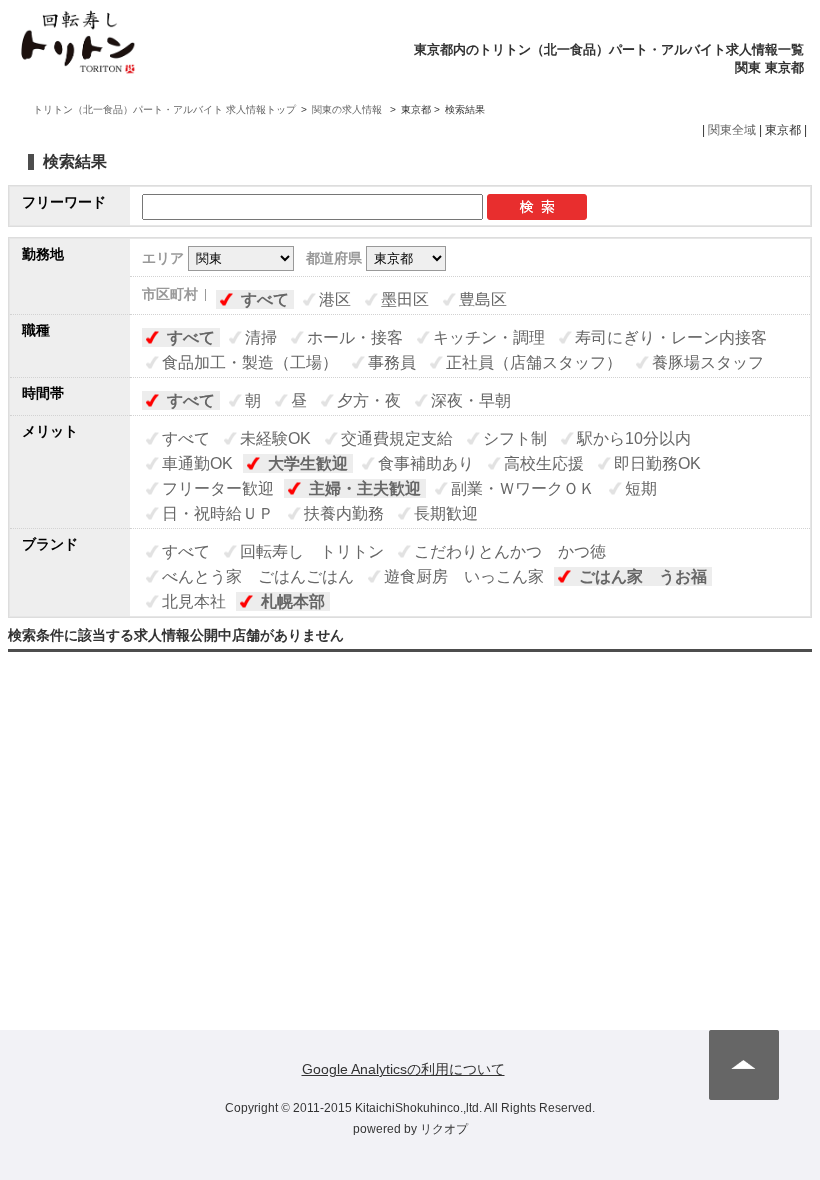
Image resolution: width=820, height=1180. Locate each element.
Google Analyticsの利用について (403, 1069)
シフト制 (515, 438)
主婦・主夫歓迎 (365, 488)
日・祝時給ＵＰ (218, 513)
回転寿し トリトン (312, 551)
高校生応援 (544, 463)
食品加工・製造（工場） (250, 362)
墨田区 (405, 299)
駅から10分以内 (634, 438)
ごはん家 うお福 (643, 576)
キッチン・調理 (489, 337)
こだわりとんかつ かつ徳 (510, 551)
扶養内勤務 (344, 513)
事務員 (392, 362)
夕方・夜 (369, 400)
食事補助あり (426, 463)
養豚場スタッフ (708, 362)
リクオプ (444, 1129)
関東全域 (732, 130)
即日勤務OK (657, 463)
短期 (641, 488)
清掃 (261, 337)
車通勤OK (197, 463)
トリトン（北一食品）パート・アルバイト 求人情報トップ (164, 109)
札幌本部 (293, 601)
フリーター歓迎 (218, 488)
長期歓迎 (446, 513)
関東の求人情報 (348, 109)
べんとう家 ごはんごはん (258, 576)
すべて (265, 299)
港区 (335, 299)
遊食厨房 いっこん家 (464, 576)
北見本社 (194, 601)
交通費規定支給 (397, 438)
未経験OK (275, 438)
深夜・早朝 (471, 400)
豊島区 (483, 299)
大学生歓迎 (308, 463)
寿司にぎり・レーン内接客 (671, 337)
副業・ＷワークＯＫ (523, 488)
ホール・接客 (355, 337)
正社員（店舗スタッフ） (534, 362)
